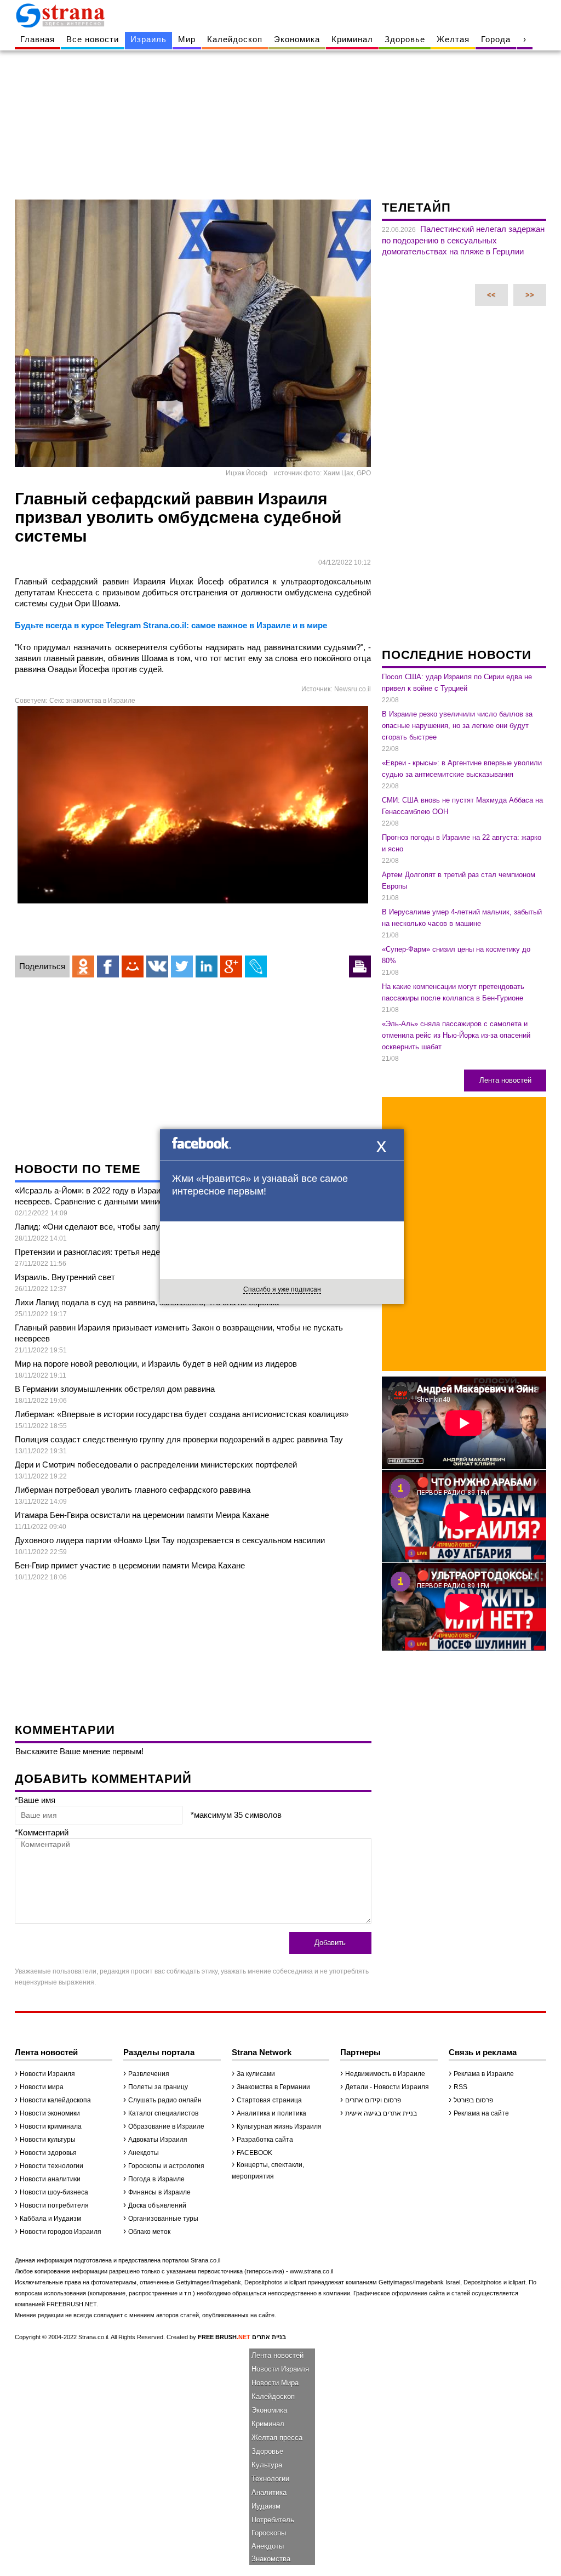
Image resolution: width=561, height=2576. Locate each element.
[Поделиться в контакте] (157, 966)
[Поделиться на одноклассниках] (83, 966)
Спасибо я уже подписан (282, 1289)
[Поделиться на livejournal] (256, 966)
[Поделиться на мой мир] (133, 966)
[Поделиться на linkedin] (207, 966)
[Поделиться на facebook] (108, 966)
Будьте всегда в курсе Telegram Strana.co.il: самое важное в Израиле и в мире (171, 625)
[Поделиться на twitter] (182, 966)
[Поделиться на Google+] (231, 966)
